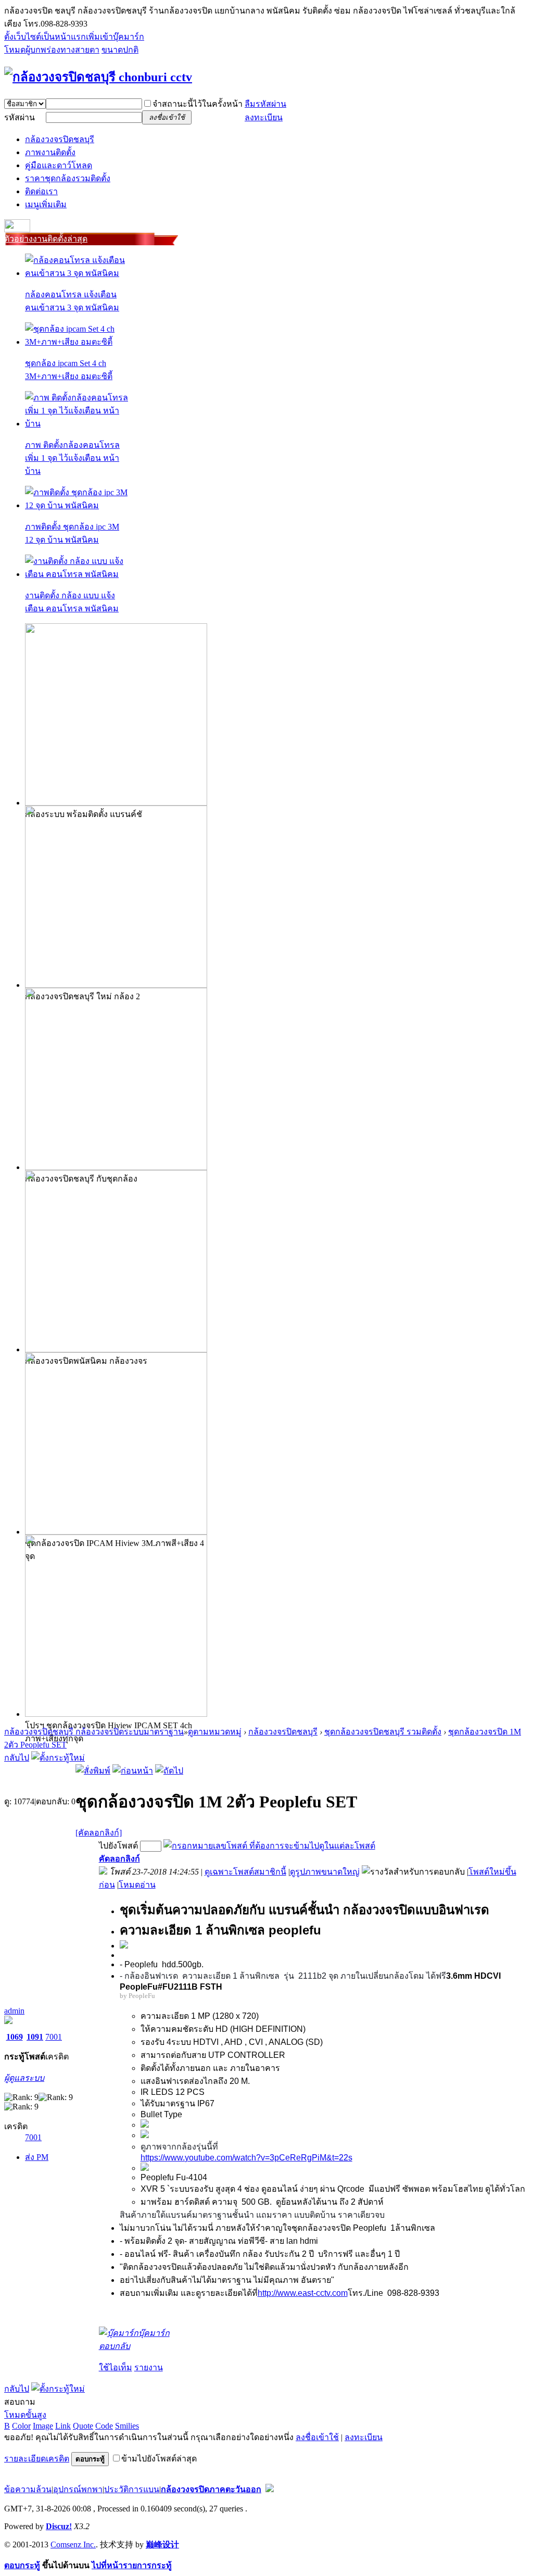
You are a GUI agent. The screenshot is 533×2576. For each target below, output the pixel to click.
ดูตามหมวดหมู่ (215, 1732)
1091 (35, 2037)
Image (43, 2426)
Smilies (127, 2426)
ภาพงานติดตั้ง (50, 152)
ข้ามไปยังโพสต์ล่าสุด (159, 2459)
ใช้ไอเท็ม (116, 2367)
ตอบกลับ (115, 2346)
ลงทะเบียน (264, 117)
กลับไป (17, 1758)
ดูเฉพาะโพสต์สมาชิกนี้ (245, 1872)
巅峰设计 (162, 2544)
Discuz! (59, 2526)
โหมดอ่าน (137, 1885)
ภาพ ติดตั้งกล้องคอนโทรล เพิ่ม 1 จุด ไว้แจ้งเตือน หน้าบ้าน (72, 458)
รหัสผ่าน (20, 117)
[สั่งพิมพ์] (93, 1771)
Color (21, 2426)
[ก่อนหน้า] (133, 1771)
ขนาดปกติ (120, 50)
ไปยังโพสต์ (118, 1846)
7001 (54, 2037)
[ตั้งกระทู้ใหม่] (58, 1758)
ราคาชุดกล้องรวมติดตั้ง (68, 178)
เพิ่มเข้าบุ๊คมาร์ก (115, 37)
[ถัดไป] (169, 1771)
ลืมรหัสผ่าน (265, 104)
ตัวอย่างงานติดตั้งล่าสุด (46, 239)
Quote (83, 2426)
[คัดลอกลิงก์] (99, 1833)
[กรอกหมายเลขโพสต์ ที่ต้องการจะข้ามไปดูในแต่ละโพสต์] (269, 1846)
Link (63, 2426)
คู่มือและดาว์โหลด (59, 165)
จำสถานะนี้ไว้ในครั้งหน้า (198, 104)
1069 (15, 2037)
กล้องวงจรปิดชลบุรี (60, 139)
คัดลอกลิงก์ (119, 1859)
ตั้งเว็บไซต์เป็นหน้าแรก (45, 37)
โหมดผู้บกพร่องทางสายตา (52, 50)
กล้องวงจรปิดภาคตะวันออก (211, 2489)
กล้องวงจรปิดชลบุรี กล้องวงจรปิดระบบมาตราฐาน (94, 1732)
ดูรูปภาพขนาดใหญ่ (325, 1872)
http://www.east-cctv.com (303, 2293)
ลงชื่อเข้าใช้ (317, 2437)
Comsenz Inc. (73, 2544)
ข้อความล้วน (28, 2489)
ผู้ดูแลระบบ (24, 2078)
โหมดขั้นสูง (25, 2415)
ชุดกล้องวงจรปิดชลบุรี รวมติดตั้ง (383, 1732)
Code (104, 2426)
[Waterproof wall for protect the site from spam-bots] (270, 2489)
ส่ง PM (37, 2157)
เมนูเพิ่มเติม (46, 204)
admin (14, 2011)
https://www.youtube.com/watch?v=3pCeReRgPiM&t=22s (246, 2158)
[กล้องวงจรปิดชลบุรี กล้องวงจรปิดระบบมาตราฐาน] (98, 77)
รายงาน (149, 2367)
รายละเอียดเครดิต (37, 2459)
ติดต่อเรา (41, 191)
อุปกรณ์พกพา (78, 2489)
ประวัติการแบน (132, 2489)
